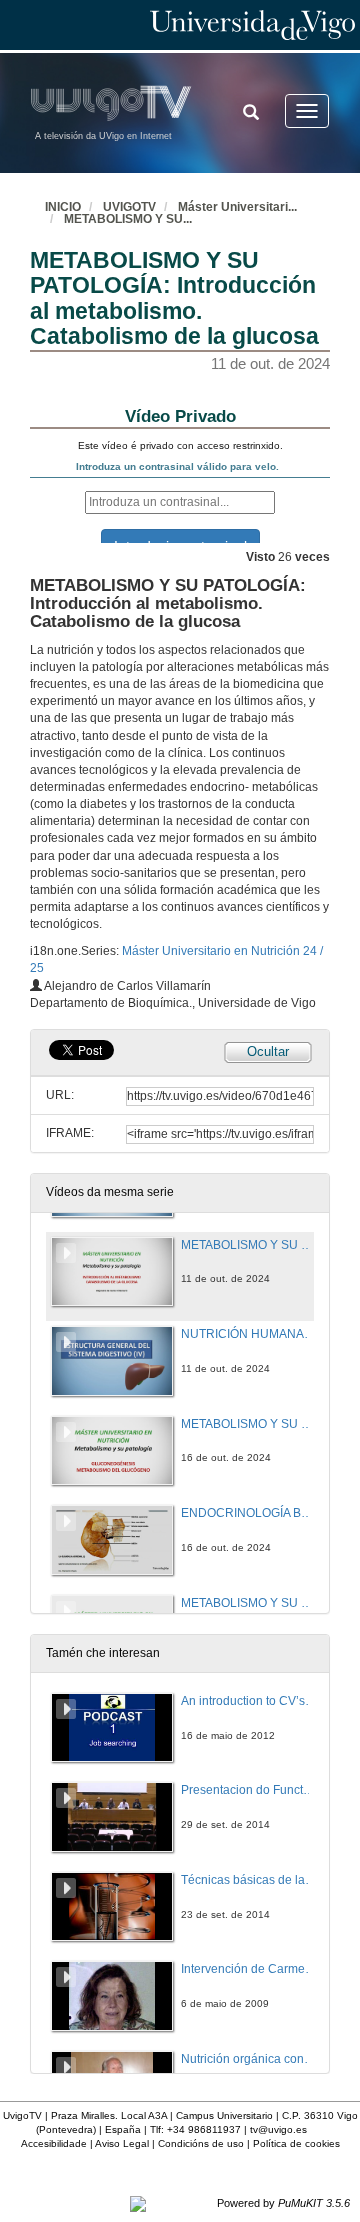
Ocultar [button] (268, 1051)
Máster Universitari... (237, 207)
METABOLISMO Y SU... (128, 219)
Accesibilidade (54, 2143)
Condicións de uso (201, 2143)
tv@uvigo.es (278, 2129)
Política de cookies (296, 2143)
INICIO (63, 207)
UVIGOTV (129, 207)
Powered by (283, 2203)
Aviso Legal (122, 2143)
